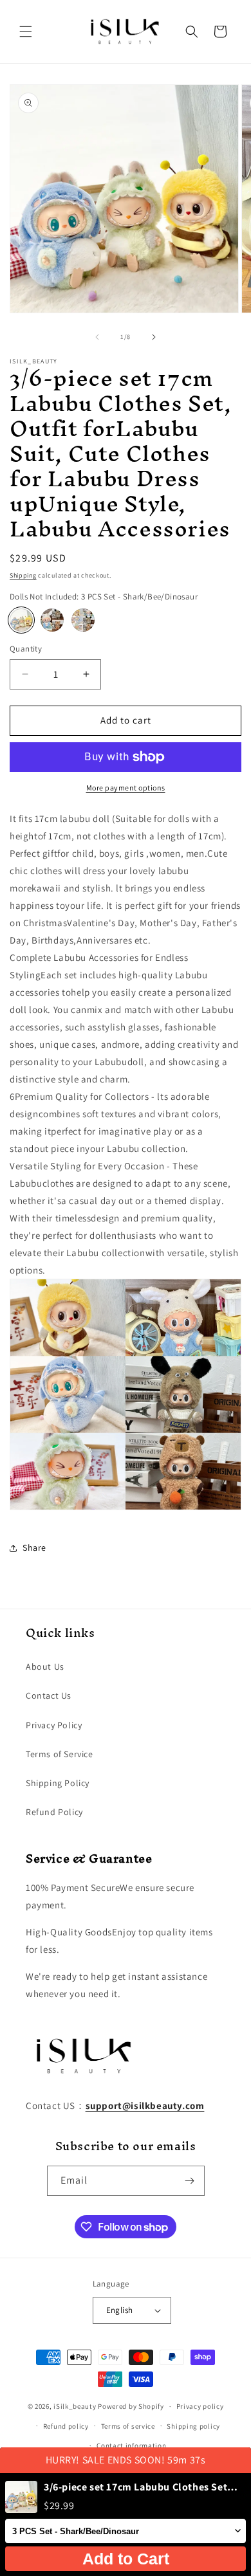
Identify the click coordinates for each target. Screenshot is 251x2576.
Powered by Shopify (131, 2406)
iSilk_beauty (75, 2406)
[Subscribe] (190, 2181)
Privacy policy (200, 2406)
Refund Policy (54, 1812)
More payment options (126, 788)
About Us (45, 1667)
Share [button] (34, 1548)
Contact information (131, 2445)
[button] (26, 32)
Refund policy (66, 2426)
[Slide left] (97, 337)
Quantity (26, 649)
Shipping (23, 575)
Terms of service (128, 2426)
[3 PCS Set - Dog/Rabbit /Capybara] (52, 620)
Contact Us (49, 1695)
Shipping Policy (58, 1783)
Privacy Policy (54, 1725)
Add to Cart (126, 2559)
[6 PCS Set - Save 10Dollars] (83, 620)
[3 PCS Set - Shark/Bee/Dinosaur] (21, 620)
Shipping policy (193, 2426)
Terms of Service (60, 1754)
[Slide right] (154, 337)
